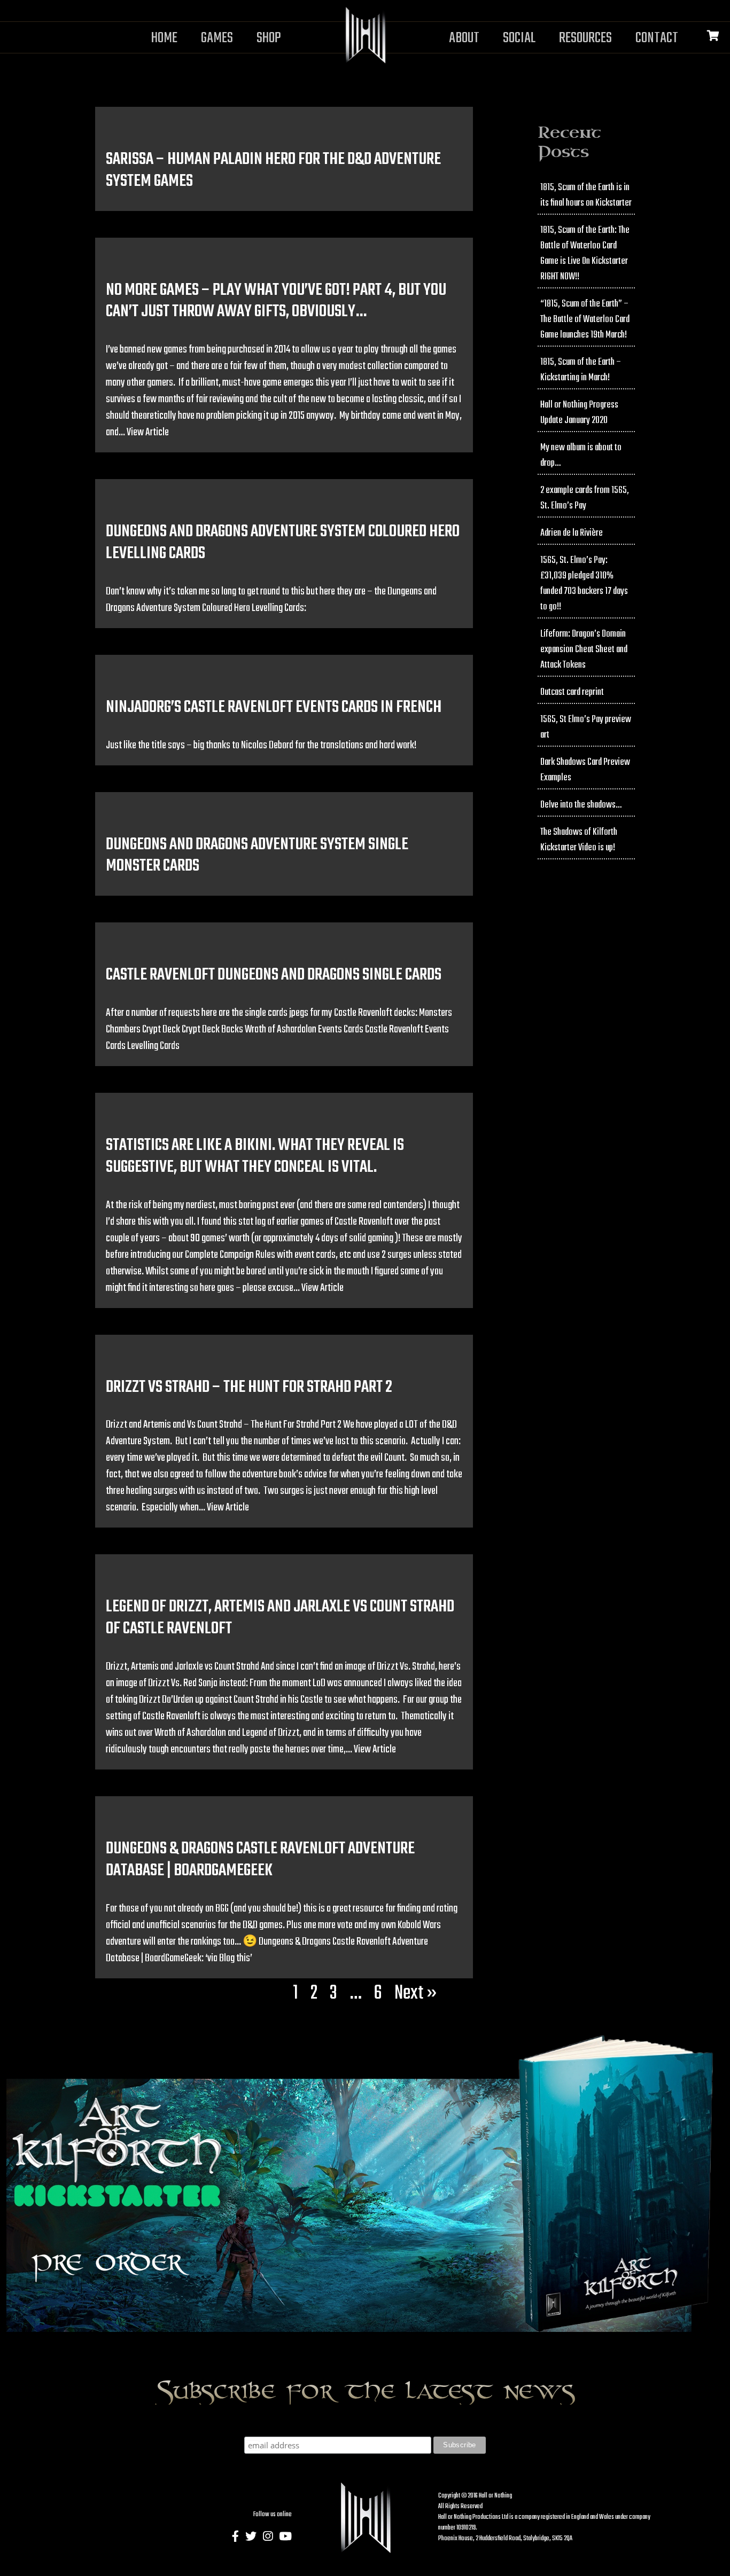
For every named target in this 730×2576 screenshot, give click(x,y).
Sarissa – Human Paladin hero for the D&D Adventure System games (273, 170)
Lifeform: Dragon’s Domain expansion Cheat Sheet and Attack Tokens (584, 650)
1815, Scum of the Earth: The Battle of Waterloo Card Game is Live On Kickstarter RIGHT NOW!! (585, 254)
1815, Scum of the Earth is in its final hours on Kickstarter (586, 195)
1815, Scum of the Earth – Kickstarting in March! (581, 370)
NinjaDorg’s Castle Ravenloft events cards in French (274, 707)
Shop (269, 38)
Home (164, 38)
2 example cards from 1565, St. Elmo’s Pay (585, 498)
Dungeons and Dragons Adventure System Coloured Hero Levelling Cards (283, 543)
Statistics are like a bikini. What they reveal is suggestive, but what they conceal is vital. (255, 1156)
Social (519, 38)
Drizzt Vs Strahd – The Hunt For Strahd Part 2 (249, 1387)
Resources (585, 38)
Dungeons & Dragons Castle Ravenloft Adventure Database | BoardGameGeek (260, 1860)
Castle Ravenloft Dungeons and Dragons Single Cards (274, 975)
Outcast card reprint (572, 692)
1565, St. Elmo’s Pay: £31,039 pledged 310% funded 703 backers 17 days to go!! (584, 584)
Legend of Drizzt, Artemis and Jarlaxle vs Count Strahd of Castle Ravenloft (280, 1618)
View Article (148, 432)
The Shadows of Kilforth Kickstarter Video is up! (579, 840)
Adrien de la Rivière (572, 533)
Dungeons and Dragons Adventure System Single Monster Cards (257, 856)
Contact (657, 38)
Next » (416, 1994)
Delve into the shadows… (581, 805)
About (464, 38)
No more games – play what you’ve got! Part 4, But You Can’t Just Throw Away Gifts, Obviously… (276, 301)
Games (217, 38)
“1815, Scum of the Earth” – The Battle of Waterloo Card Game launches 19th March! (585, 320)
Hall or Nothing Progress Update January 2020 (579, 413)
